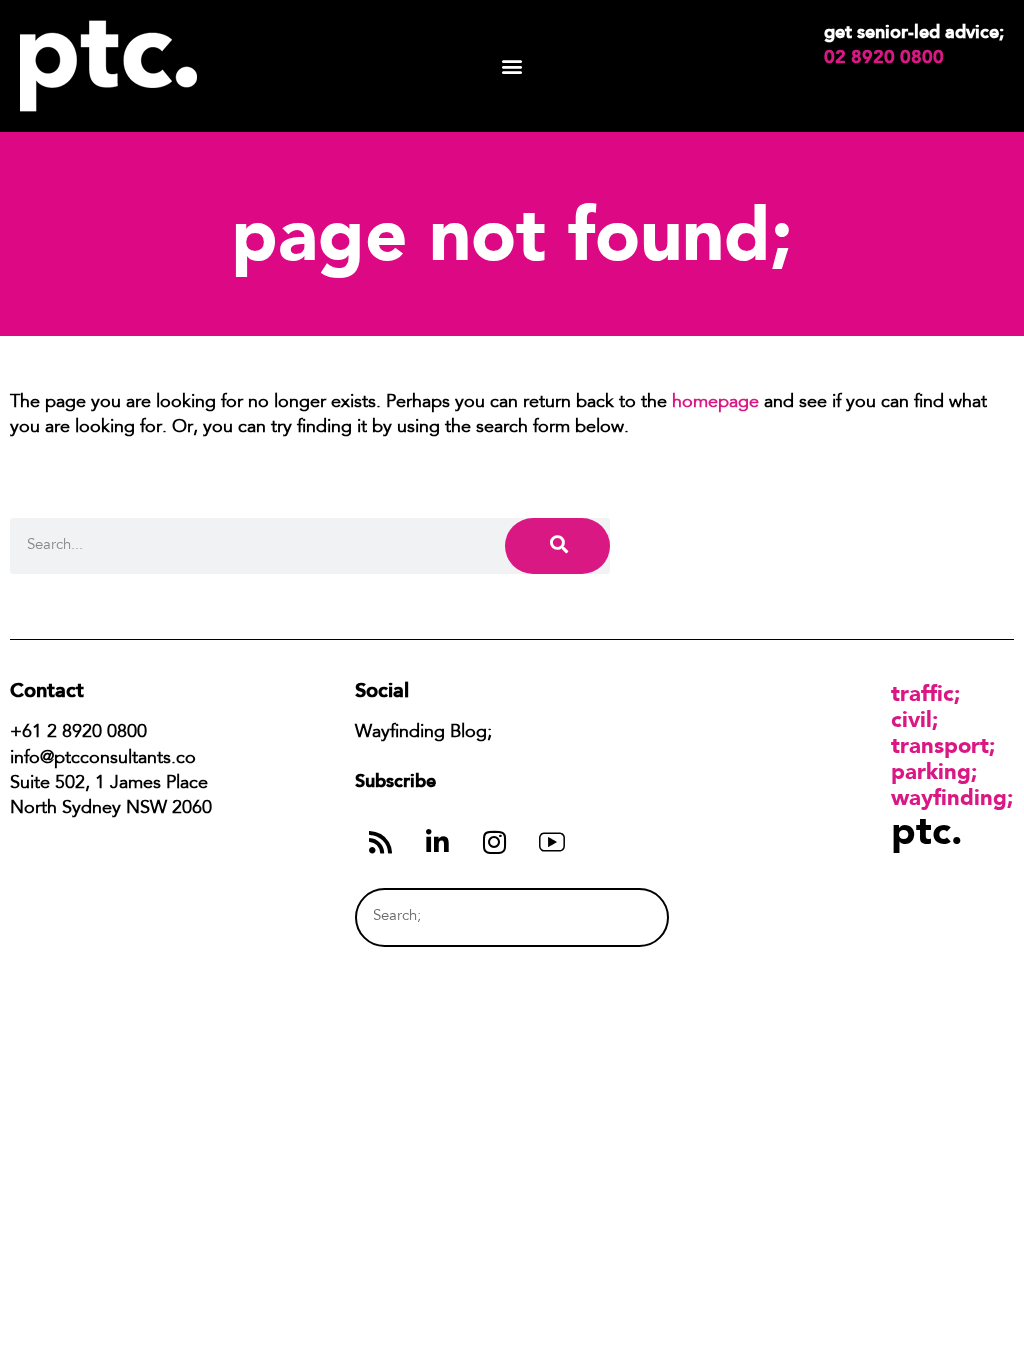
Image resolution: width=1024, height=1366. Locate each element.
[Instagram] (495, 842)
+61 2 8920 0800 (78, 733)
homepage (715, 403)
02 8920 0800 (884, 57)
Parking (931, 771)
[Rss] (381, 842)
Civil (911, 719)
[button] (512, 66)
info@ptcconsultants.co (103, 759)
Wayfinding (949, 797)
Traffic (922, 693)
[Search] (557, 545)
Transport (940, 745)
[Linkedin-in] (438, 842)
